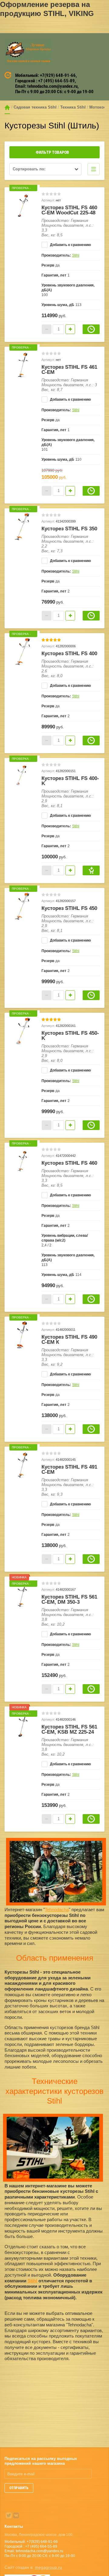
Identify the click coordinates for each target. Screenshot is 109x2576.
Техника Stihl (73, 107)
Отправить (19, 2488)
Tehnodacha (57, 1910)
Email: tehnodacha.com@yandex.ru (46, 86)
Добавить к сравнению (70, 245)
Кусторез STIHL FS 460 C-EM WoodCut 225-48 (69, 210)
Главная (7, 107)
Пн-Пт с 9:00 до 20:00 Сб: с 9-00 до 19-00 (54, 92)
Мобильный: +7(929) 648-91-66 (45, 75)
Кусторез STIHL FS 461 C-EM (69, 370)
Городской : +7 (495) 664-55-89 (45, 81)
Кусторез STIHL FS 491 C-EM (69, 1470)
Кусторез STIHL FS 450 (69, 908)
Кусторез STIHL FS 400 (69, 653)
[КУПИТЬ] (91, 870)
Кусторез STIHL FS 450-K (70, 1036)
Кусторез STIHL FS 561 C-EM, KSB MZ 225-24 (69, 1729)
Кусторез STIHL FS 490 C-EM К (69, 1340)
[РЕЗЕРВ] (91, 329)
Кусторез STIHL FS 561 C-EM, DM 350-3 (69, 1599)
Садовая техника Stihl (35, 107)
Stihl (76, 255)
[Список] (94, 169)
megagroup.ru (48, 2567)
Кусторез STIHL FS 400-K (70, 781)
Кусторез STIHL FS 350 (69, 529)
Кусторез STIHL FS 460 (69, 1163)
